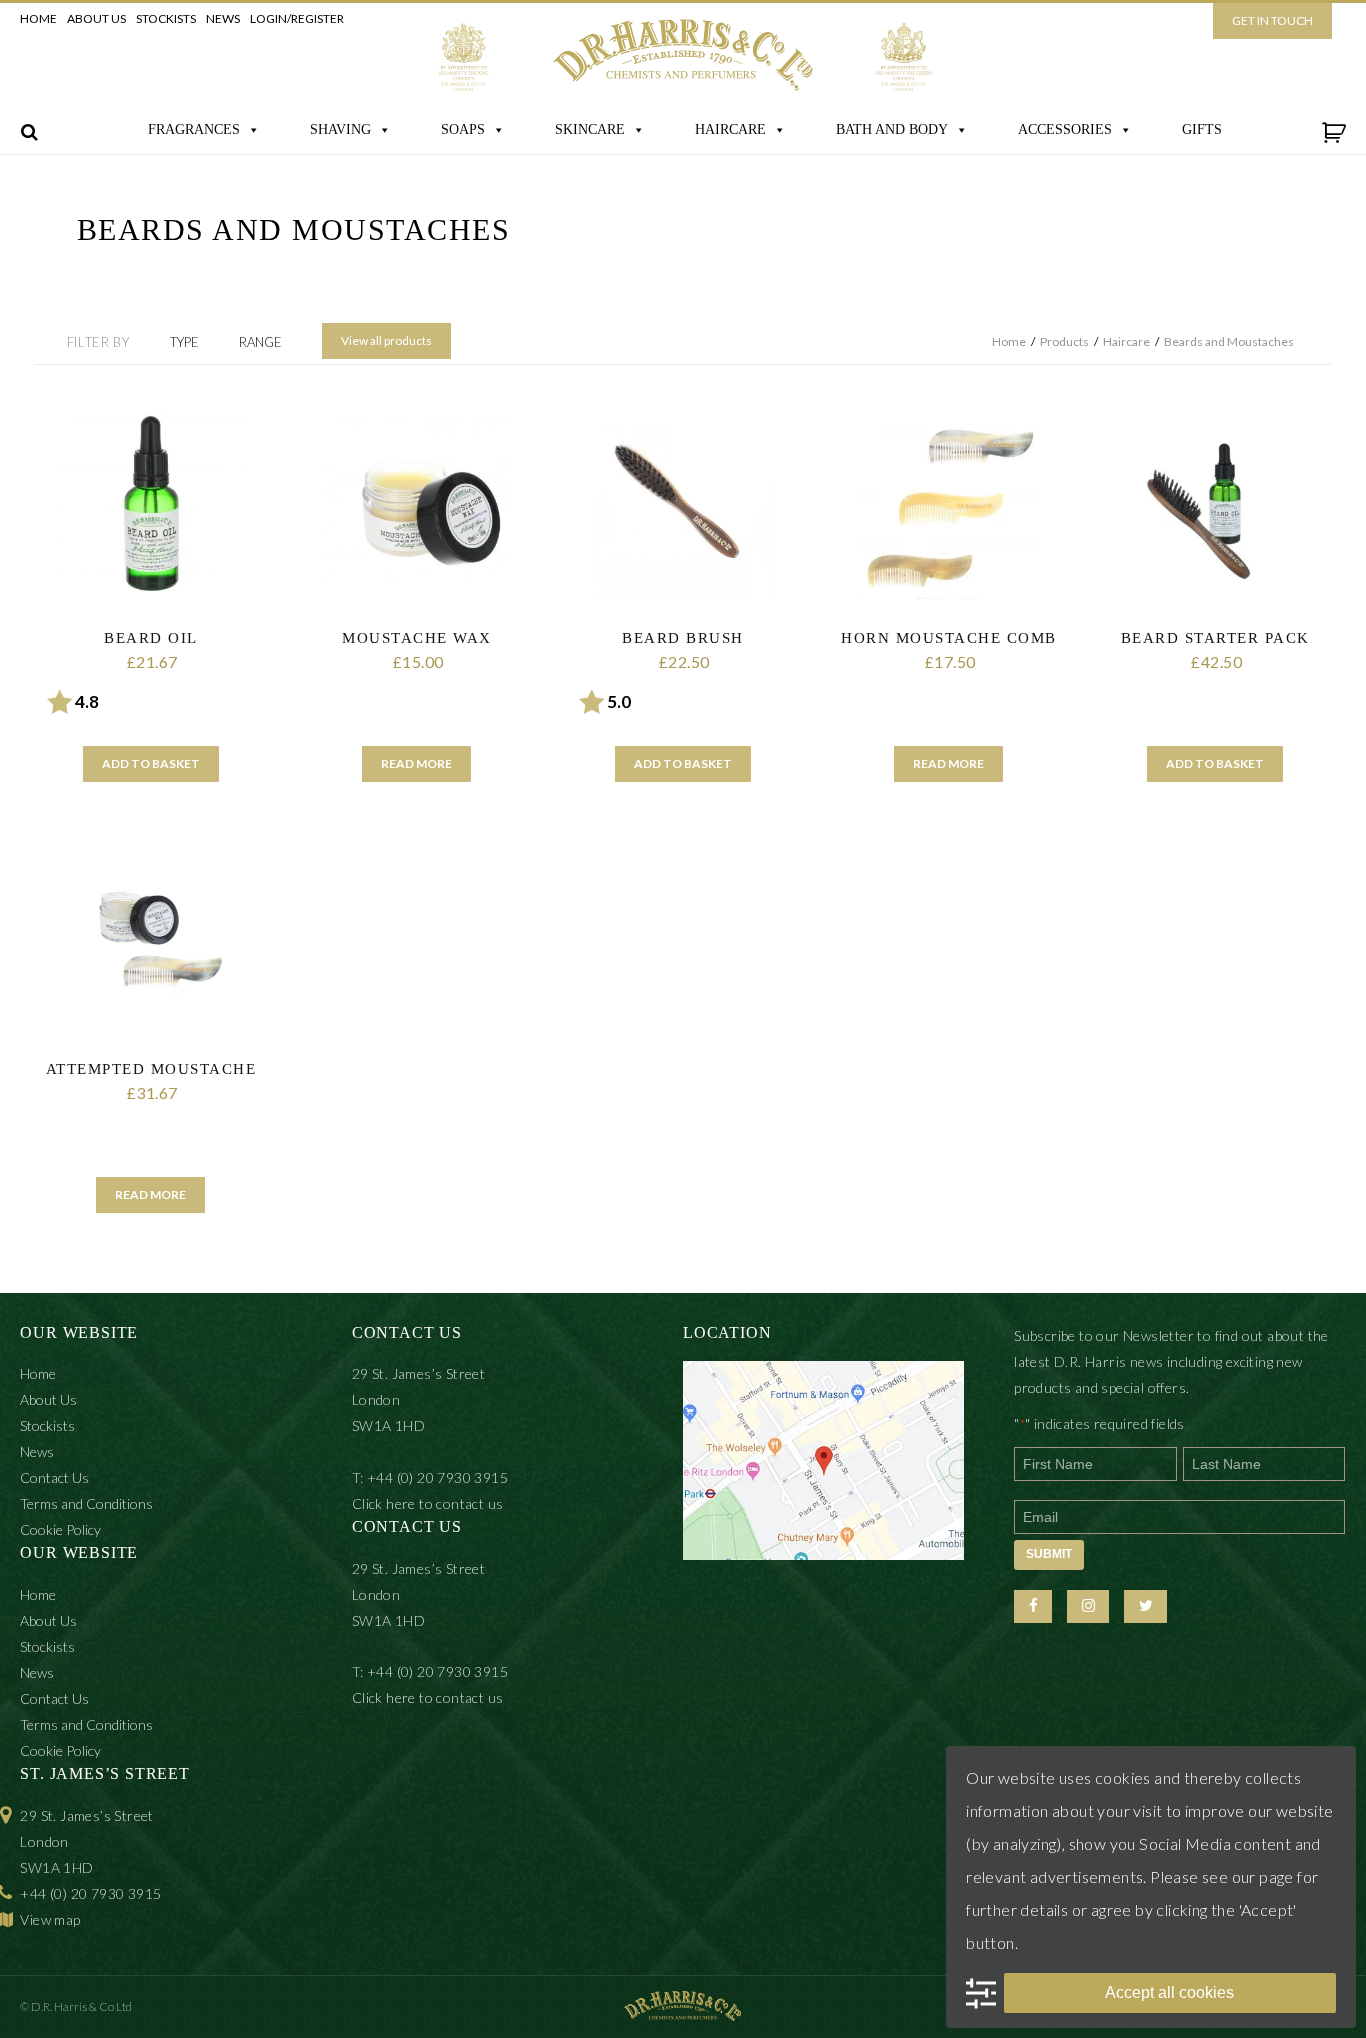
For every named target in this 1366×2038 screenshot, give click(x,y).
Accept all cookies (1169, 1992)
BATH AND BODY (892, 129)
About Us (96, 18)
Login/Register (297, 18)
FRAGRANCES (194, 129)
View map (50, 1919)
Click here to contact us (428, 1503)
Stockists (166, 18)
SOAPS (463, 129)
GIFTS (1202, 129)
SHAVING (340, 129)
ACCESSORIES (1065, 129)
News (223, 18)
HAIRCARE (730, 129)
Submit (1049, 1554)
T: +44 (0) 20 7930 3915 (430, 1477)
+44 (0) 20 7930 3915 (90, 1893)
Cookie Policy (60, 1529)
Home (38, 18)
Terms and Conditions (86, 1503)
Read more (416, 763)
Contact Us (54, 1477)
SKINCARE (590, 129)
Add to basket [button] (151, 763)
